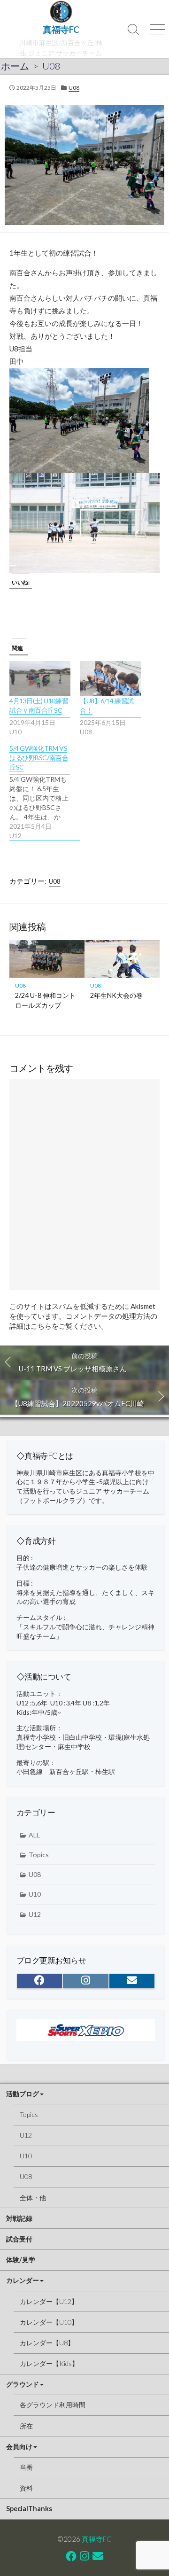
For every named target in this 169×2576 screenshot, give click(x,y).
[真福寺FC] (61, 12)
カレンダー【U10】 (49, 2322)
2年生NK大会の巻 (116, 995)
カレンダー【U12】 (49, 2301)
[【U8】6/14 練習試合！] (110, 678)
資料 (26, 2488)
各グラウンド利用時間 (53, 2405)
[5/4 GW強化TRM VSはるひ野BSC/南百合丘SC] (45, 792)
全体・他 (33, 2198)
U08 (51, 66)
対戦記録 (19, 2218)
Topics (39, 1855)
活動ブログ (23, 2094)
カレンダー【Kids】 (49, 2363)
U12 (35, 1914)
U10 (35, 1894)
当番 (26, 2467)
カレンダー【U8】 (47, 2343)
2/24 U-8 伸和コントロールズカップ (45, 1000)
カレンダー (23, 2280)
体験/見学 (21, 2260)
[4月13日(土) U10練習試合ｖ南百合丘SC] (40, 678)
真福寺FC (97, 2539)
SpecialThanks (29, 2509)
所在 (26, 2426)
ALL (34, 1835)
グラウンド (23, 2384)
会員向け (19, 2447)
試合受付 (19, 2239)
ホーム (15, 66)
